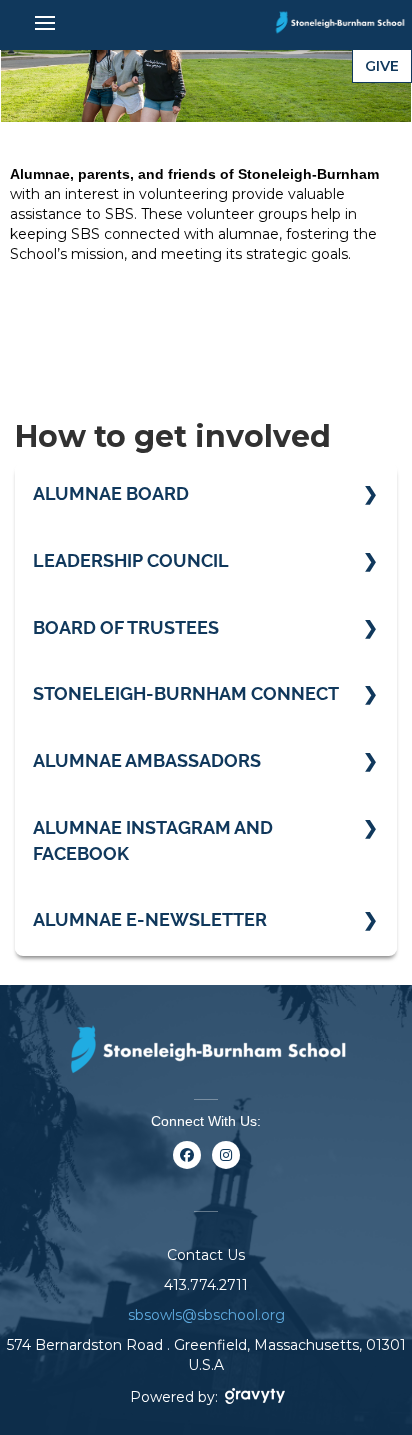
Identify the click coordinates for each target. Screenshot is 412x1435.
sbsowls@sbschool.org (206, 1315)
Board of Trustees (126, 627)
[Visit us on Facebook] (186, 1167)
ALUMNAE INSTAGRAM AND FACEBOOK (153, 840)
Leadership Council (131, 560)
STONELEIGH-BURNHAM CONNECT (186, 693)
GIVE (382, 66)
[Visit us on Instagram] (225, 1167)
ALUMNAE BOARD (111, 493)
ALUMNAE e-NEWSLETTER (150, 919)
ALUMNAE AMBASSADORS (147, 760)
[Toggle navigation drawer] (45, 23)
